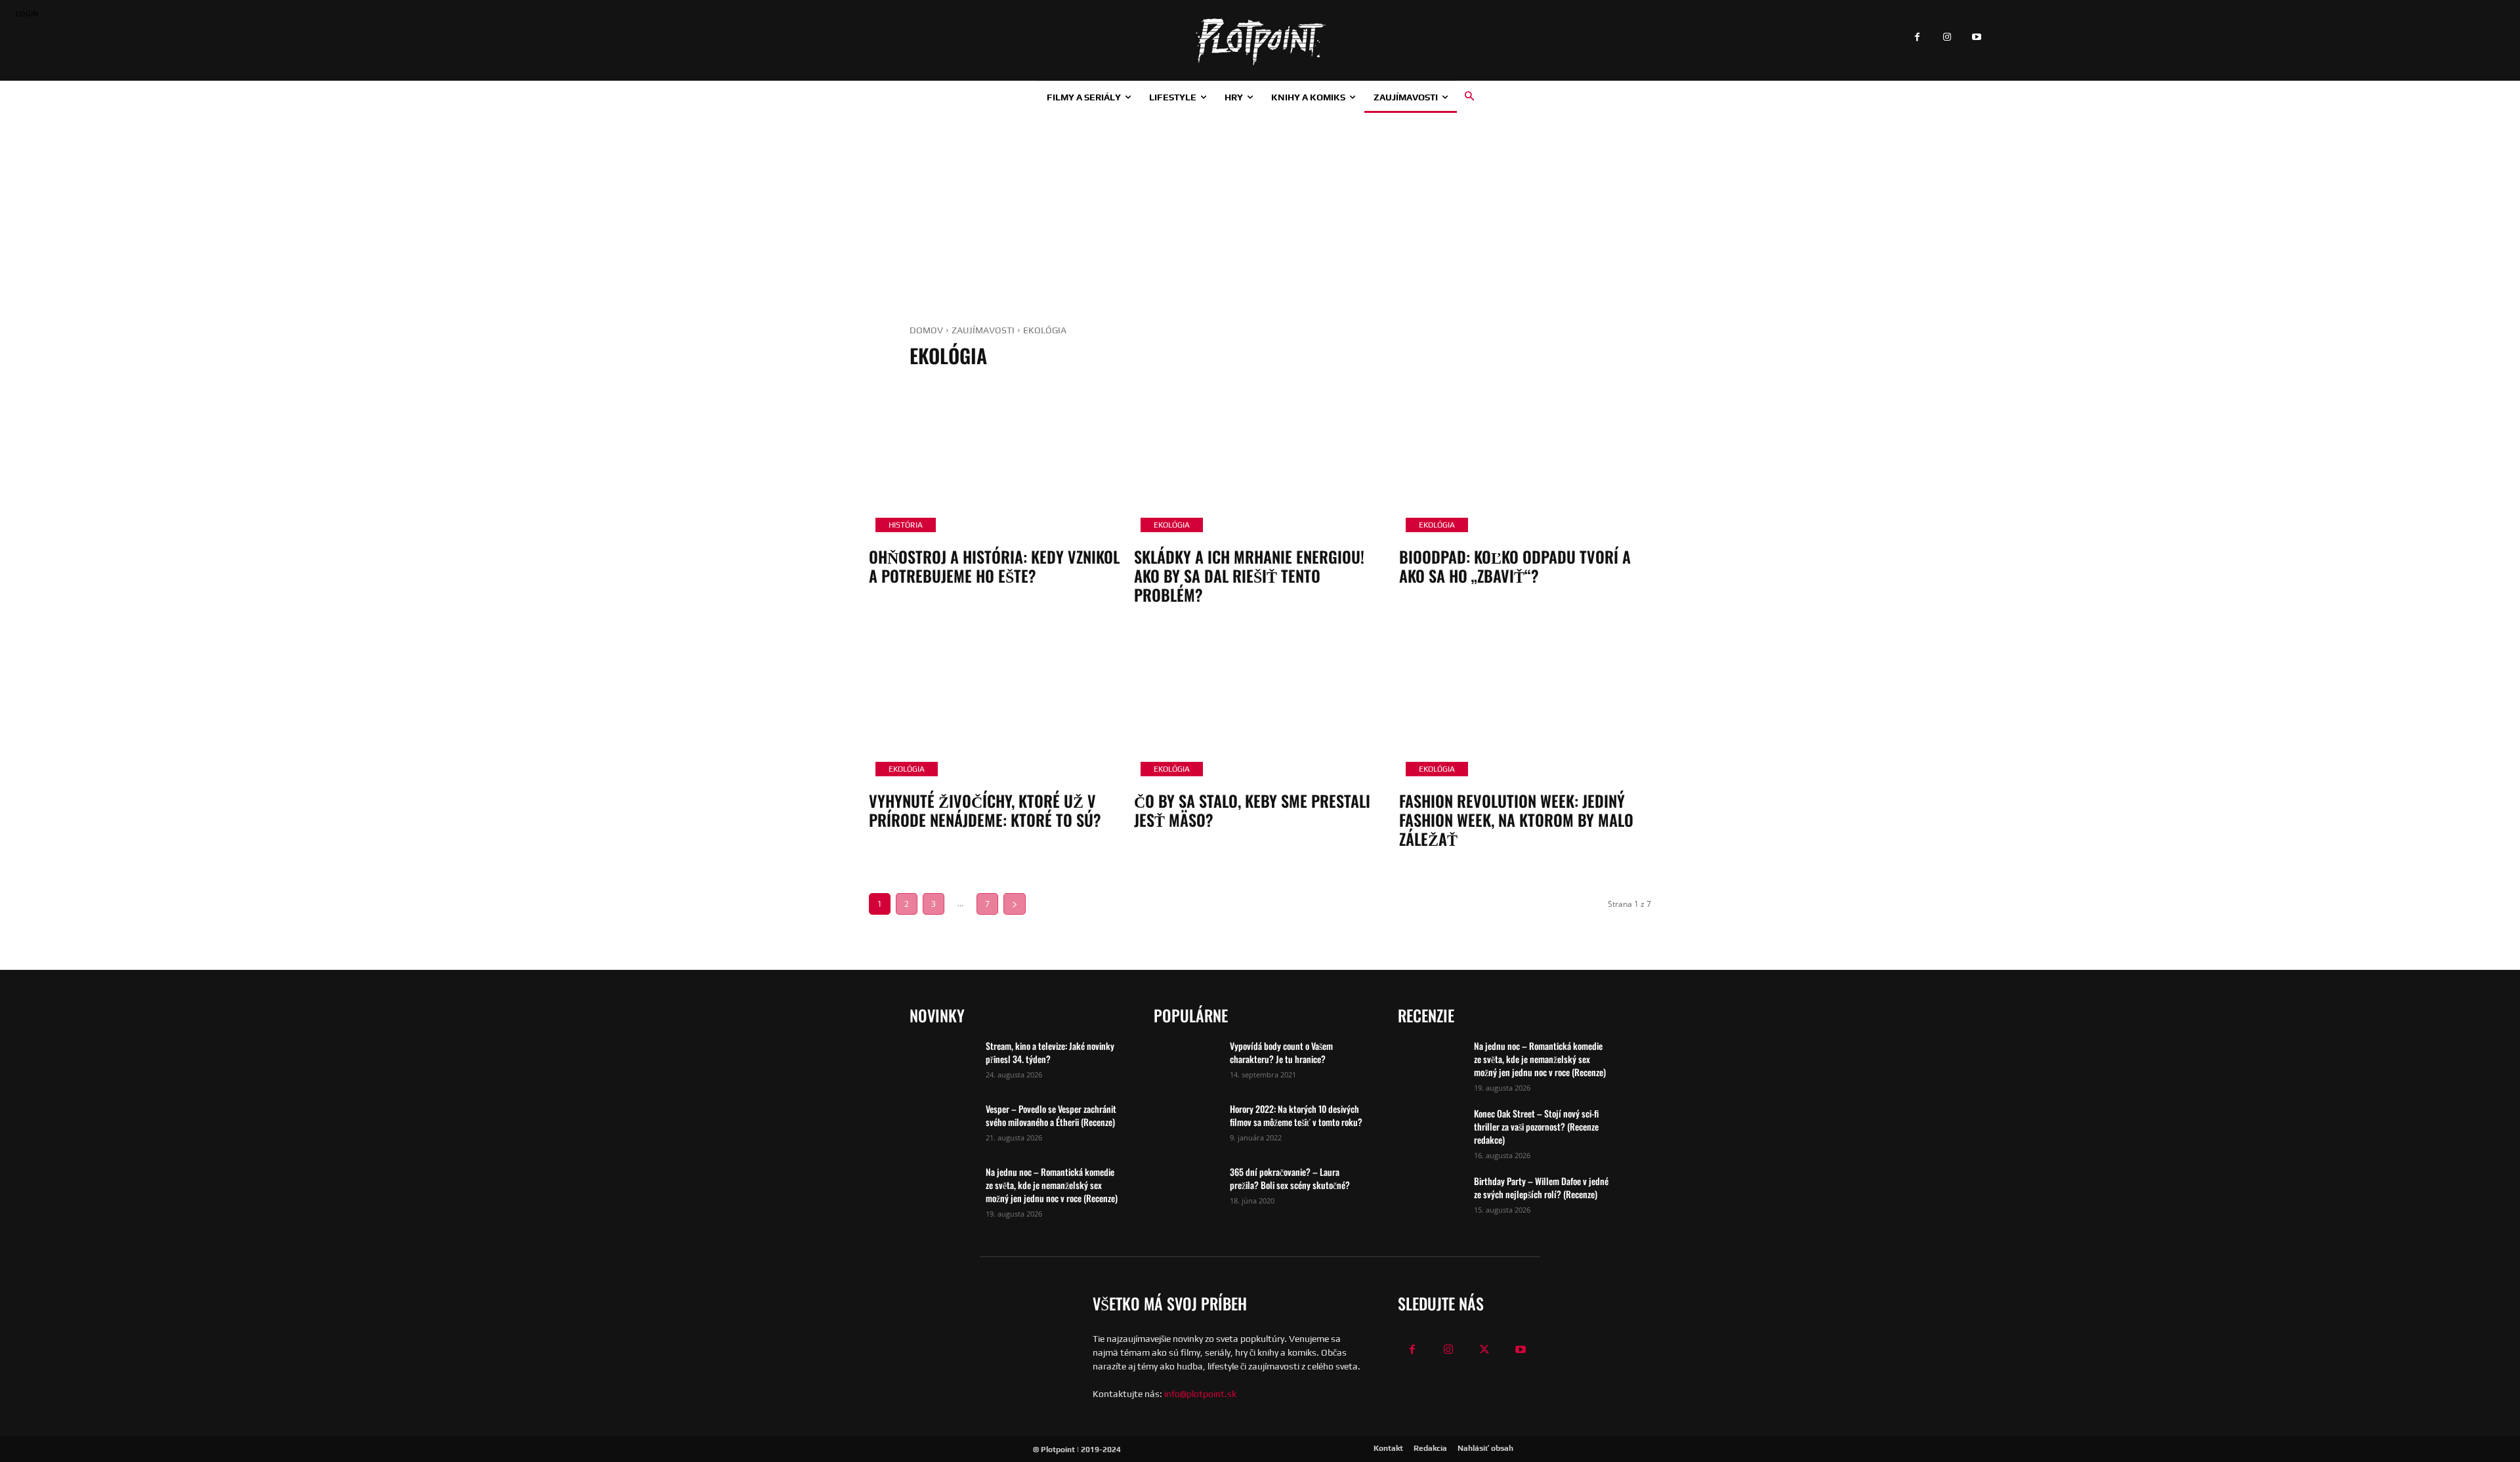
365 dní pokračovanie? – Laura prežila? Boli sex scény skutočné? (1290, 1178)
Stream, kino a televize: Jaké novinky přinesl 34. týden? (1050, 1052)
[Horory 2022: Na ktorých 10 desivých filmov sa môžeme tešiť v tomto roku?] (1186, 1125)
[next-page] (1015, 904)
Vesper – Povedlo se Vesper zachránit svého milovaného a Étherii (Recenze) (1051, 1115)
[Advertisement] (1260, 211)
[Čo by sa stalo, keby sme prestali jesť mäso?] (1260, 707)
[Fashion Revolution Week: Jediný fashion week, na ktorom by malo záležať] (1525, 707)
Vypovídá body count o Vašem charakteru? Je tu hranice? (1281, 1052)
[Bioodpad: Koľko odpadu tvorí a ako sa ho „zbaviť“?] (1525, 463)
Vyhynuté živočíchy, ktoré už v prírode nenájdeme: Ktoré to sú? (985, 810)
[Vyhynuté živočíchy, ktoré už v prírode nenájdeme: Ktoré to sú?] (995, 707)
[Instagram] (1947, 38)
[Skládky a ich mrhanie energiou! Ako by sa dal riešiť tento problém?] (1260, 463)
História (906, 525)
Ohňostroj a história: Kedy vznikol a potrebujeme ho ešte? (994, 566)
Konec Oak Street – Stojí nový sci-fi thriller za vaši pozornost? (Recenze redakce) (1536, 1126)
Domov (926, 330)
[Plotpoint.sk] (1260, 42)
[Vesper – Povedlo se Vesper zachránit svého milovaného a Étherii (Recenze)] (942, 1125)
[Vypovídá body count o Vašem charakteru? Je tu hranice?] (1186, 1062)
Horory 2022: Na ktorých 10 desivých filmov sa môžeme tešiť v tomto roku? (1296, 1115)
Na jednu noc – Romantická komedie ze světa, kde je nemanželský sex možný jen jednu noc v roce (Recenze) (1052, 1185)
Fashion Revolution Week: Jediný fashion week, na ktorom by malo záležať (1516, 820)
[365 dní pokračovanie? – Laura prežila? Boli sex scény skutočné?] (1186, 1188)
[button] (1469, 96)
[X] (1485, 1350)
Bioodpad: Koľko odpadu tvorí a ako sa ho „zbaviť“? (1515, 566)
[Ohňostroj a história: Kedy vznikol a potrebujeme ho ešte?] (995, 463)
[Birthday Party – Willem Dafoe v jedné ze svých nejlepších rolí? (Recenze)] (1431, 1198)
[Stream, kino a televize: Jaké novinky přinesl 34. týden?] (942, 1062)
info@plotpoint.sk (1200, 1394)
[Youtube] (1976, 38)
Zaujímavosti (983, 330)
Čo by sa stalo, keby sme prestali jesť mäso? (1252, 810)
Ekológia (1172, 525)
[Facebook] (1917, 38)
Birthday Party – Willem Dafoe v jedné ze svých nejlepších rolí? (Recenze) (1541, 1187)
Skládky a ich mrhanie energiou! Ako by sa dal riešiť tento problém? (1249, 575)
